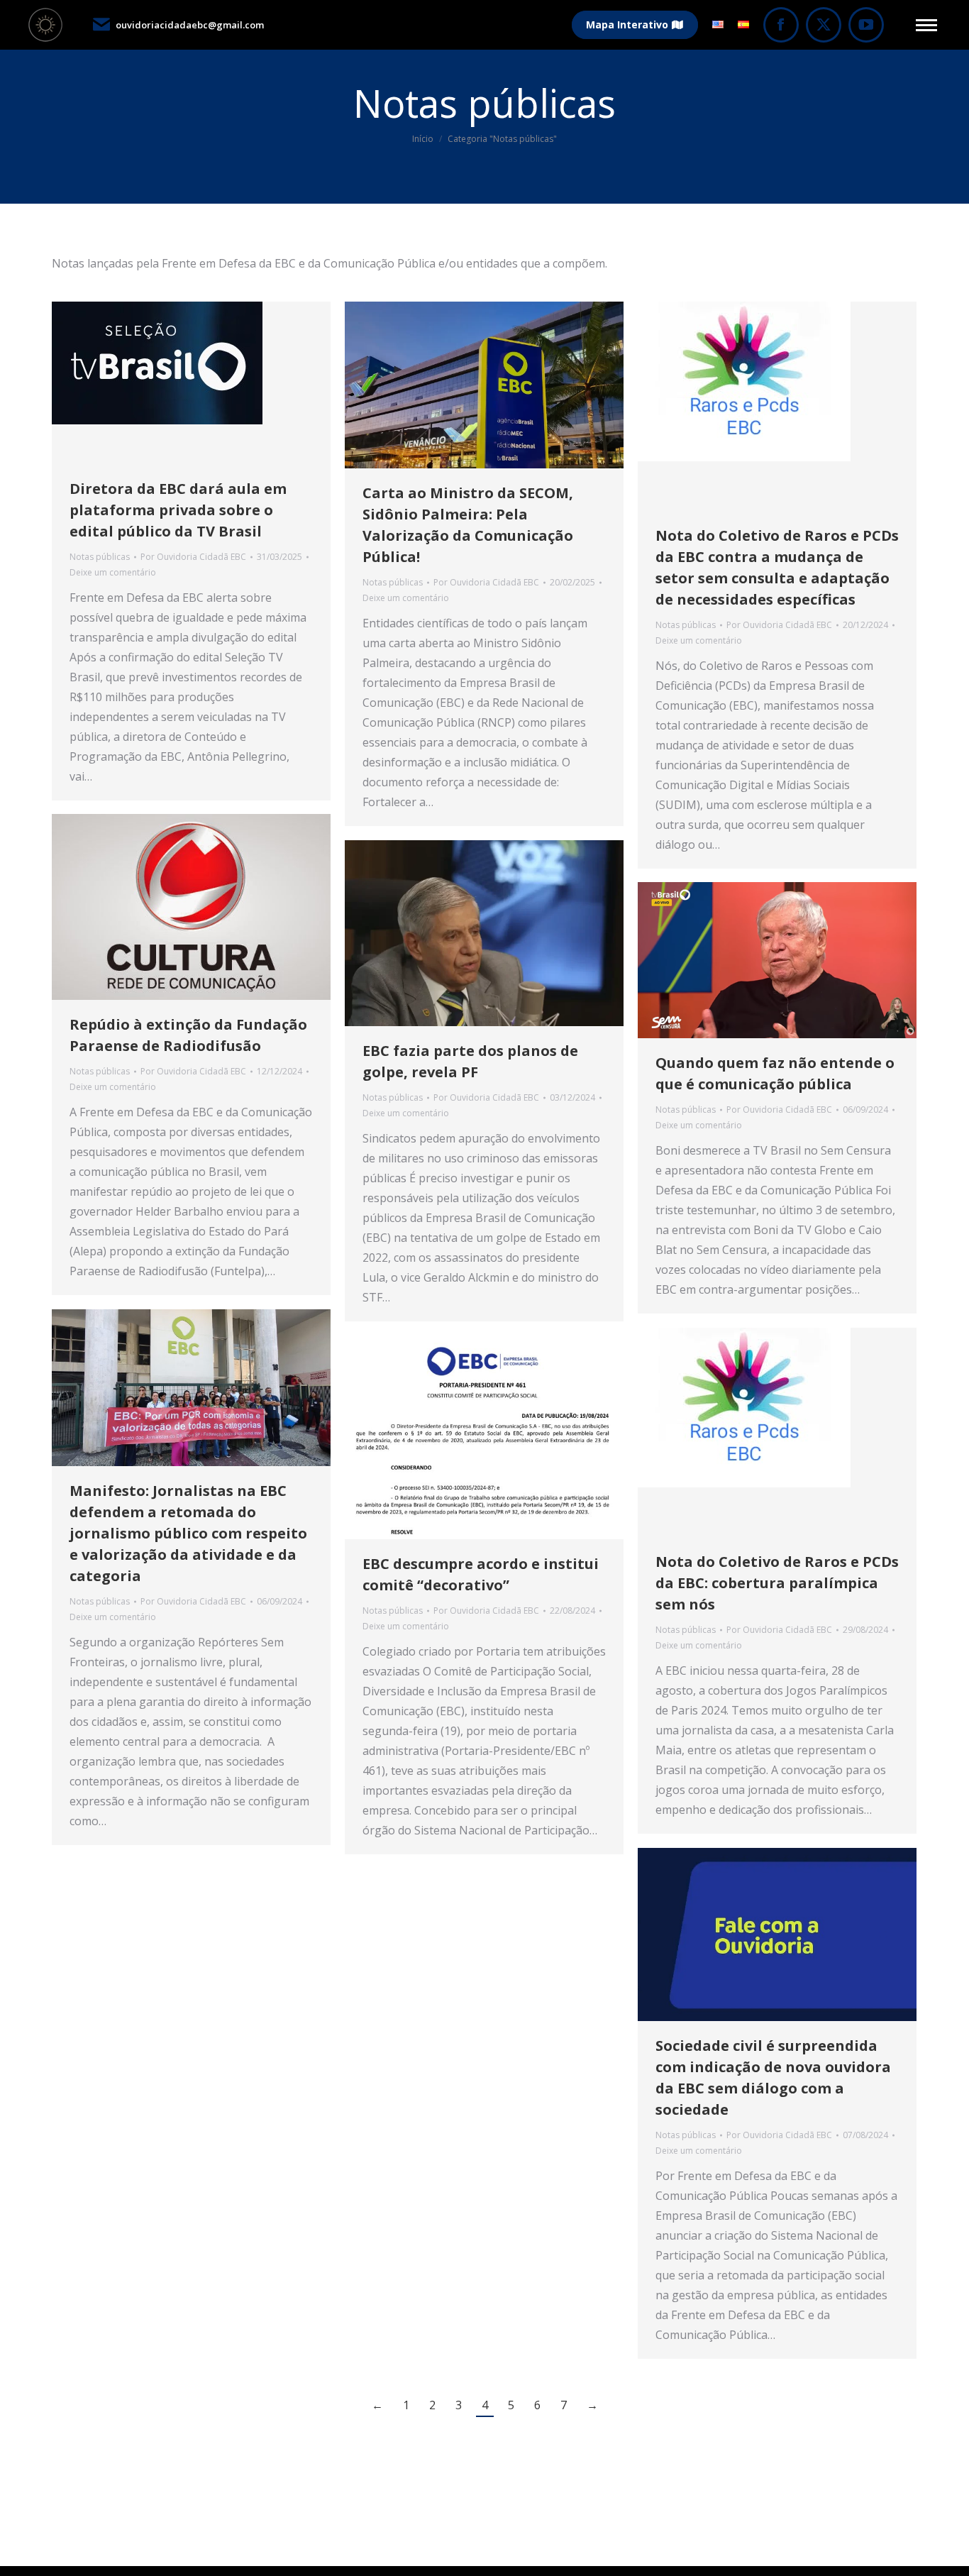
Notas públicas (100, 557)
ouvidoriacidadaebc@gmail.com (190, 25)
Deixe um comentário (113, 572)
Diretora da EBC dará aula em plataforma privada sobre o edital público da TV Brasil (178, 510)
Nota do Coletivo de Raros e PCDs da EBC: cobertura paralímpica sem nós (777, 1583)
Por (193, 557)
